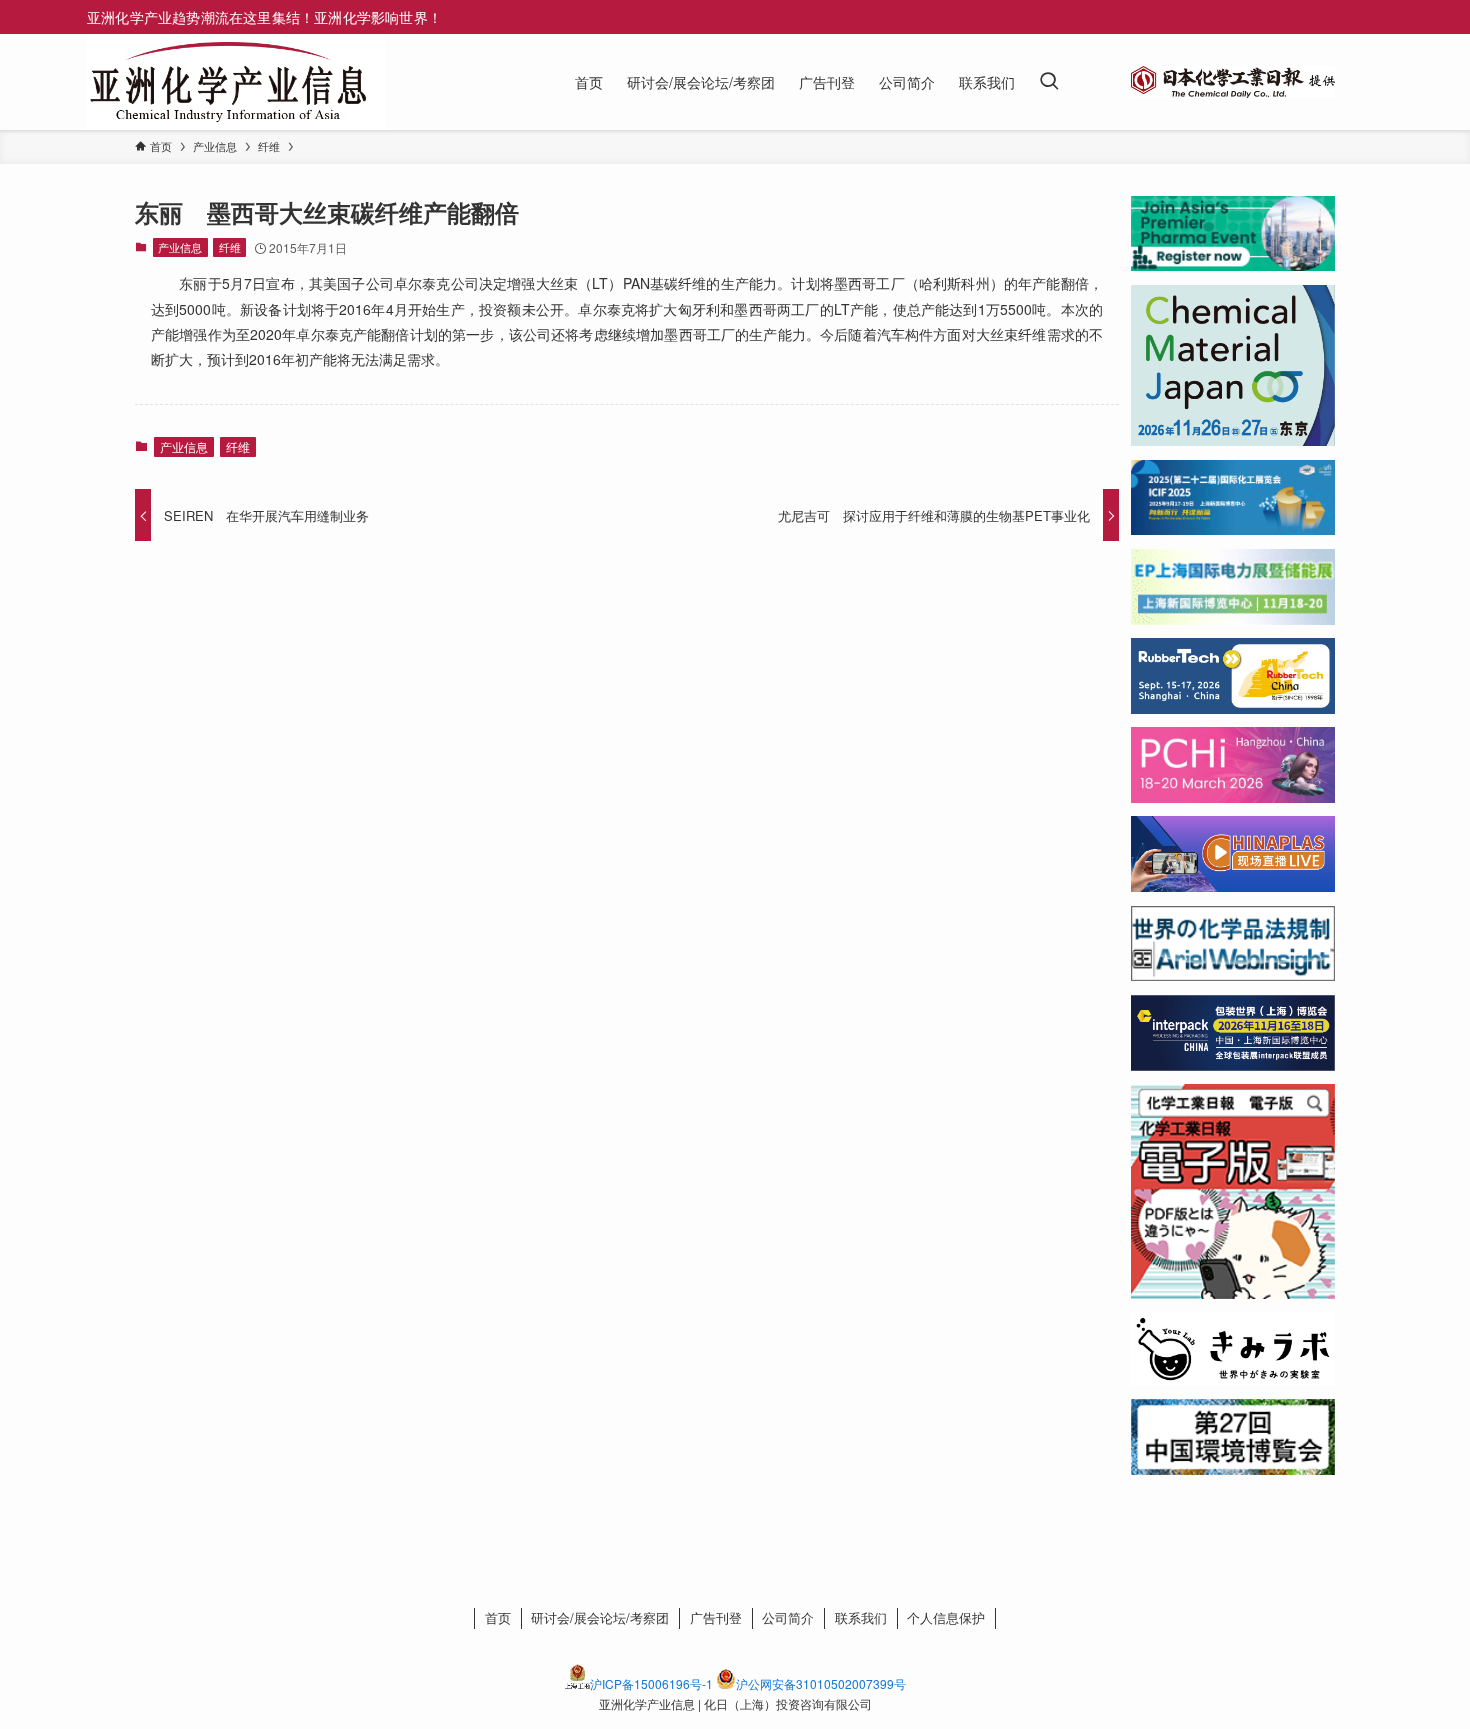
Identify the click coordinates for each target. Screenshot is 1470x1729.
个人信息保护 (946, 1617)
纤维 (230, 247)
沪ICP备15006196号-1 (651, 1683)
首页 (498, 1617)
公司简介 (788, 1617)
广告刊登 (716, 1617)
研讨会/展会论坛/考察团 (600, 1617)
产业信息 (180, 247)
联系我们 (861, 1617)
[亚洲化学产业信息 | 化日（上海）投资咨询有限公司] (228, 82)
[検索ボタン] (1049, 82)
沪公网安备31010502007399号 (821, 1683)
